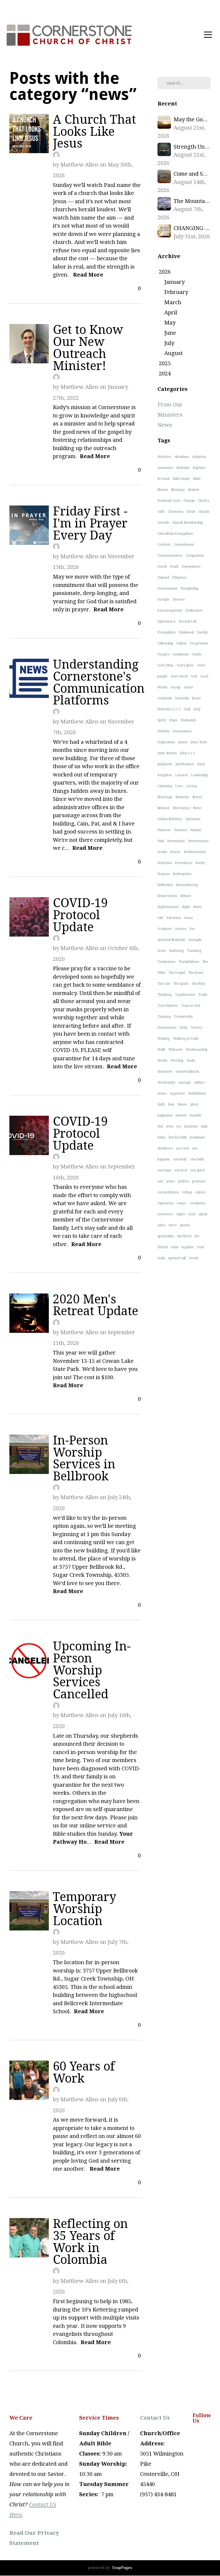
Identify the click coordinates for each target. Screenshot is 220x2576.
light (204, 1126)
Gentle (197, 654)
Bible (197, 479)
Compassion (195, 556)
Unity (184, 1028)
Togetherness (185, 995)
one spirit (197, 1170)
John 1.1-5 (188, 753)
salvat (203, 1214)
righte (181, 1214)
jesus (170, 1126)
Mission (164, 808)
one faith (197, 1159)
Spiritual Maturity (171, 940)
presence (199, 1181)
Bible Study (181, 479)
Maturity (182, 797)
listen (162, 1137)
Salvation (174, 918)
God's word (179, 676)
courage (185, 1083)
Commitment (184, 545)
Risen (197, 907)
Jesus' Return (167, 753)
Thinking (165, 995)
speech (185, 1225)
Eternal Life (188, 621)
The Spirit (181, 984)
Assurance (165, 468)
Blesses (163, 490)
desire (162, 1093)
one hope (164, 1170)
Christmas (176, 512)
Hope (173, 720)
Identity (164, 731)
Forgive (163, 654)
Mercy (197, 797)
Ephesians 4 (166, 621)
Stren (162, 951)
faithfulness (197, 1093)
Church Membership (188, 523)
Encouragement (170, 610)
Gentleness (181, 654)
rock (192, 1214)
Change (189, 501)
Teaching (194, 951)
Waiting (164, 1039)
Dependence (191, 567)
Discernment (167, 589)
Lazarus (181, 775)
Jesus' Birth (199, 742)
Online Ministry (170, 819)
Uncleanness (167, 1028)
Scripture (165, 929)
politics (184, 1181)
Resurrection (167, 896)
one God (182, 1148)
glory (194, 1104)
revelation (197, 1203)
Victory (197, 1028)
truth (161, 1258)
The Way (198, 984)
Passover (164, 830)
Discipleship (190, 589)
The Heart (196, 973)
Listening (165, 786)
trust (201, 1247)
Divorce (179, 599)
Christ (191, 512)
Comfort (164, 545)
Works (162, 1061)
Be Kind (164, 479)
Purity (200, 863)
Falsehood (186, 632)
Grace (188, 687)
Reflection (165, 885)
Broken (193, 490)
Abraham (182, 457)
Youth (191, 1061)
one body (180, 1159)
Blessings (178, 490)
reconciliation (168, 1192)
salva (161, 1225)
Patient (196, 830)
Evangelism (166, 632)
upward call (177, 1258)
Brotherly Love (169, 501)
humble (196, 1115)
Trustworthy (183, 1017)
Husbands (188, 720)
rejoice (200, 1192)
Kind (201, 764)
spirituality (166, 1236)
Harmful (182, 698)
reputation (166, 1203)
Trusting (164, 1017)
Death (174, 567)
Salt (160, 918)
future (182, 1104)
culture (199, 1083)
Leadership (199, 775)
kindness (191, 1126)
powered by (110, 2568)
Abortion (164, 457)
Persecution (176, 841)
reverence (165, 1214)
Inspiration (166, 742)
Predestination (195, 852)
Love (179, 786)
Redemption (182, 874)
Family (202, 632)
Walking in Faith (186, 1039)
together (188, 1247)
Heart (196, 698)
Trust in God (191, 1006)
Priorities (165, 863)
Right (186, 907)
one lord (181, 1170)
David (162, 567)
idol (160, 1126)
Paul (161, 841)
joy (179, 1126)
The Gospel (177, 973)
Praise (162, 852)
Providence (184, 863)
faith (161, 1104)
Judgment (165, 764)
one (160, 1181)
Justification (185, 764)
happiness (165, 1115)
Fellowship (165, 643)
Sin (192, 929)
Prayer (175, 852)
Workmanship (197, 1050)
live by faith (178, 1137)
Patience (181, 830)
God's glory (185, 665)
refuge (187, 1192)
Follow (181, 643)
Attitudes (183, 468)
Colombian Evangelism (175, 534)
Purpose (164, 874)
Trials (203, 995)
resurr (182, 1203)
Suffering (176, 951)
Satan (188, 918)
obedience (165, 1148)
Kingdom (165, 775)
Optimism (193, 819)
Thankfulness (189, 962)
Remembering (187, 885)
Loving (191, 786)
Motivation (181, 808)
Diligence (179, 578)
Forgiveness (199, 643)
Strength (195, 940)
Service (181, 929)
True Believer (168, 1006)
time (175, 1247)
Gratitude (165, 698)
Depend (163, 578)
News (165, 425)
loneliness (197, 1137)
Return (186, 896)
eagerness (177, 1093)
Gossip (176, 687)
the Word (184, 1236)
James (183, 742)
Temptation (166, 962)
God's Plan (165, 665)
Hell (187, 709)
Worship (177, 1061)
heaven (181, 1115)
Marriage (165, 797)
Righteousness (168, 907)
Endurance (194, 610)
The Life (164, 984)
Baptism (199, 468)
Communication (170, 556)
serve (173, 1225)
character (165, 1072)
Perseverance (198, 841)
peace (171, 1181)
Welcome (175, 1050)
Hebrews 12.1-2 (169, 709)
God (194, 676)
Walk (161, 1050)
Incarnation (182, 731)
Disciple (163, 599)
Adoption (199, 457)
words (194, 1258)
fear (171, 1104)
